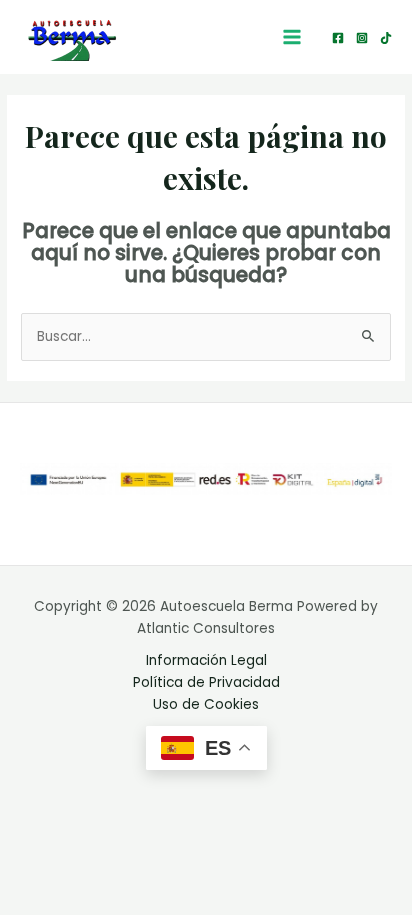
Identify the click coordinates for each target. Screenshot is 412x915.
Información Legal (206, 660)
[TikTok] (386, 38)
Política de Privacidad (206, 682)
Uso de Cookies (206, 704)
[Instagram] (362, 38)
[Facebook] (338, 38)
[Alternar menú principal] (292, 37)
